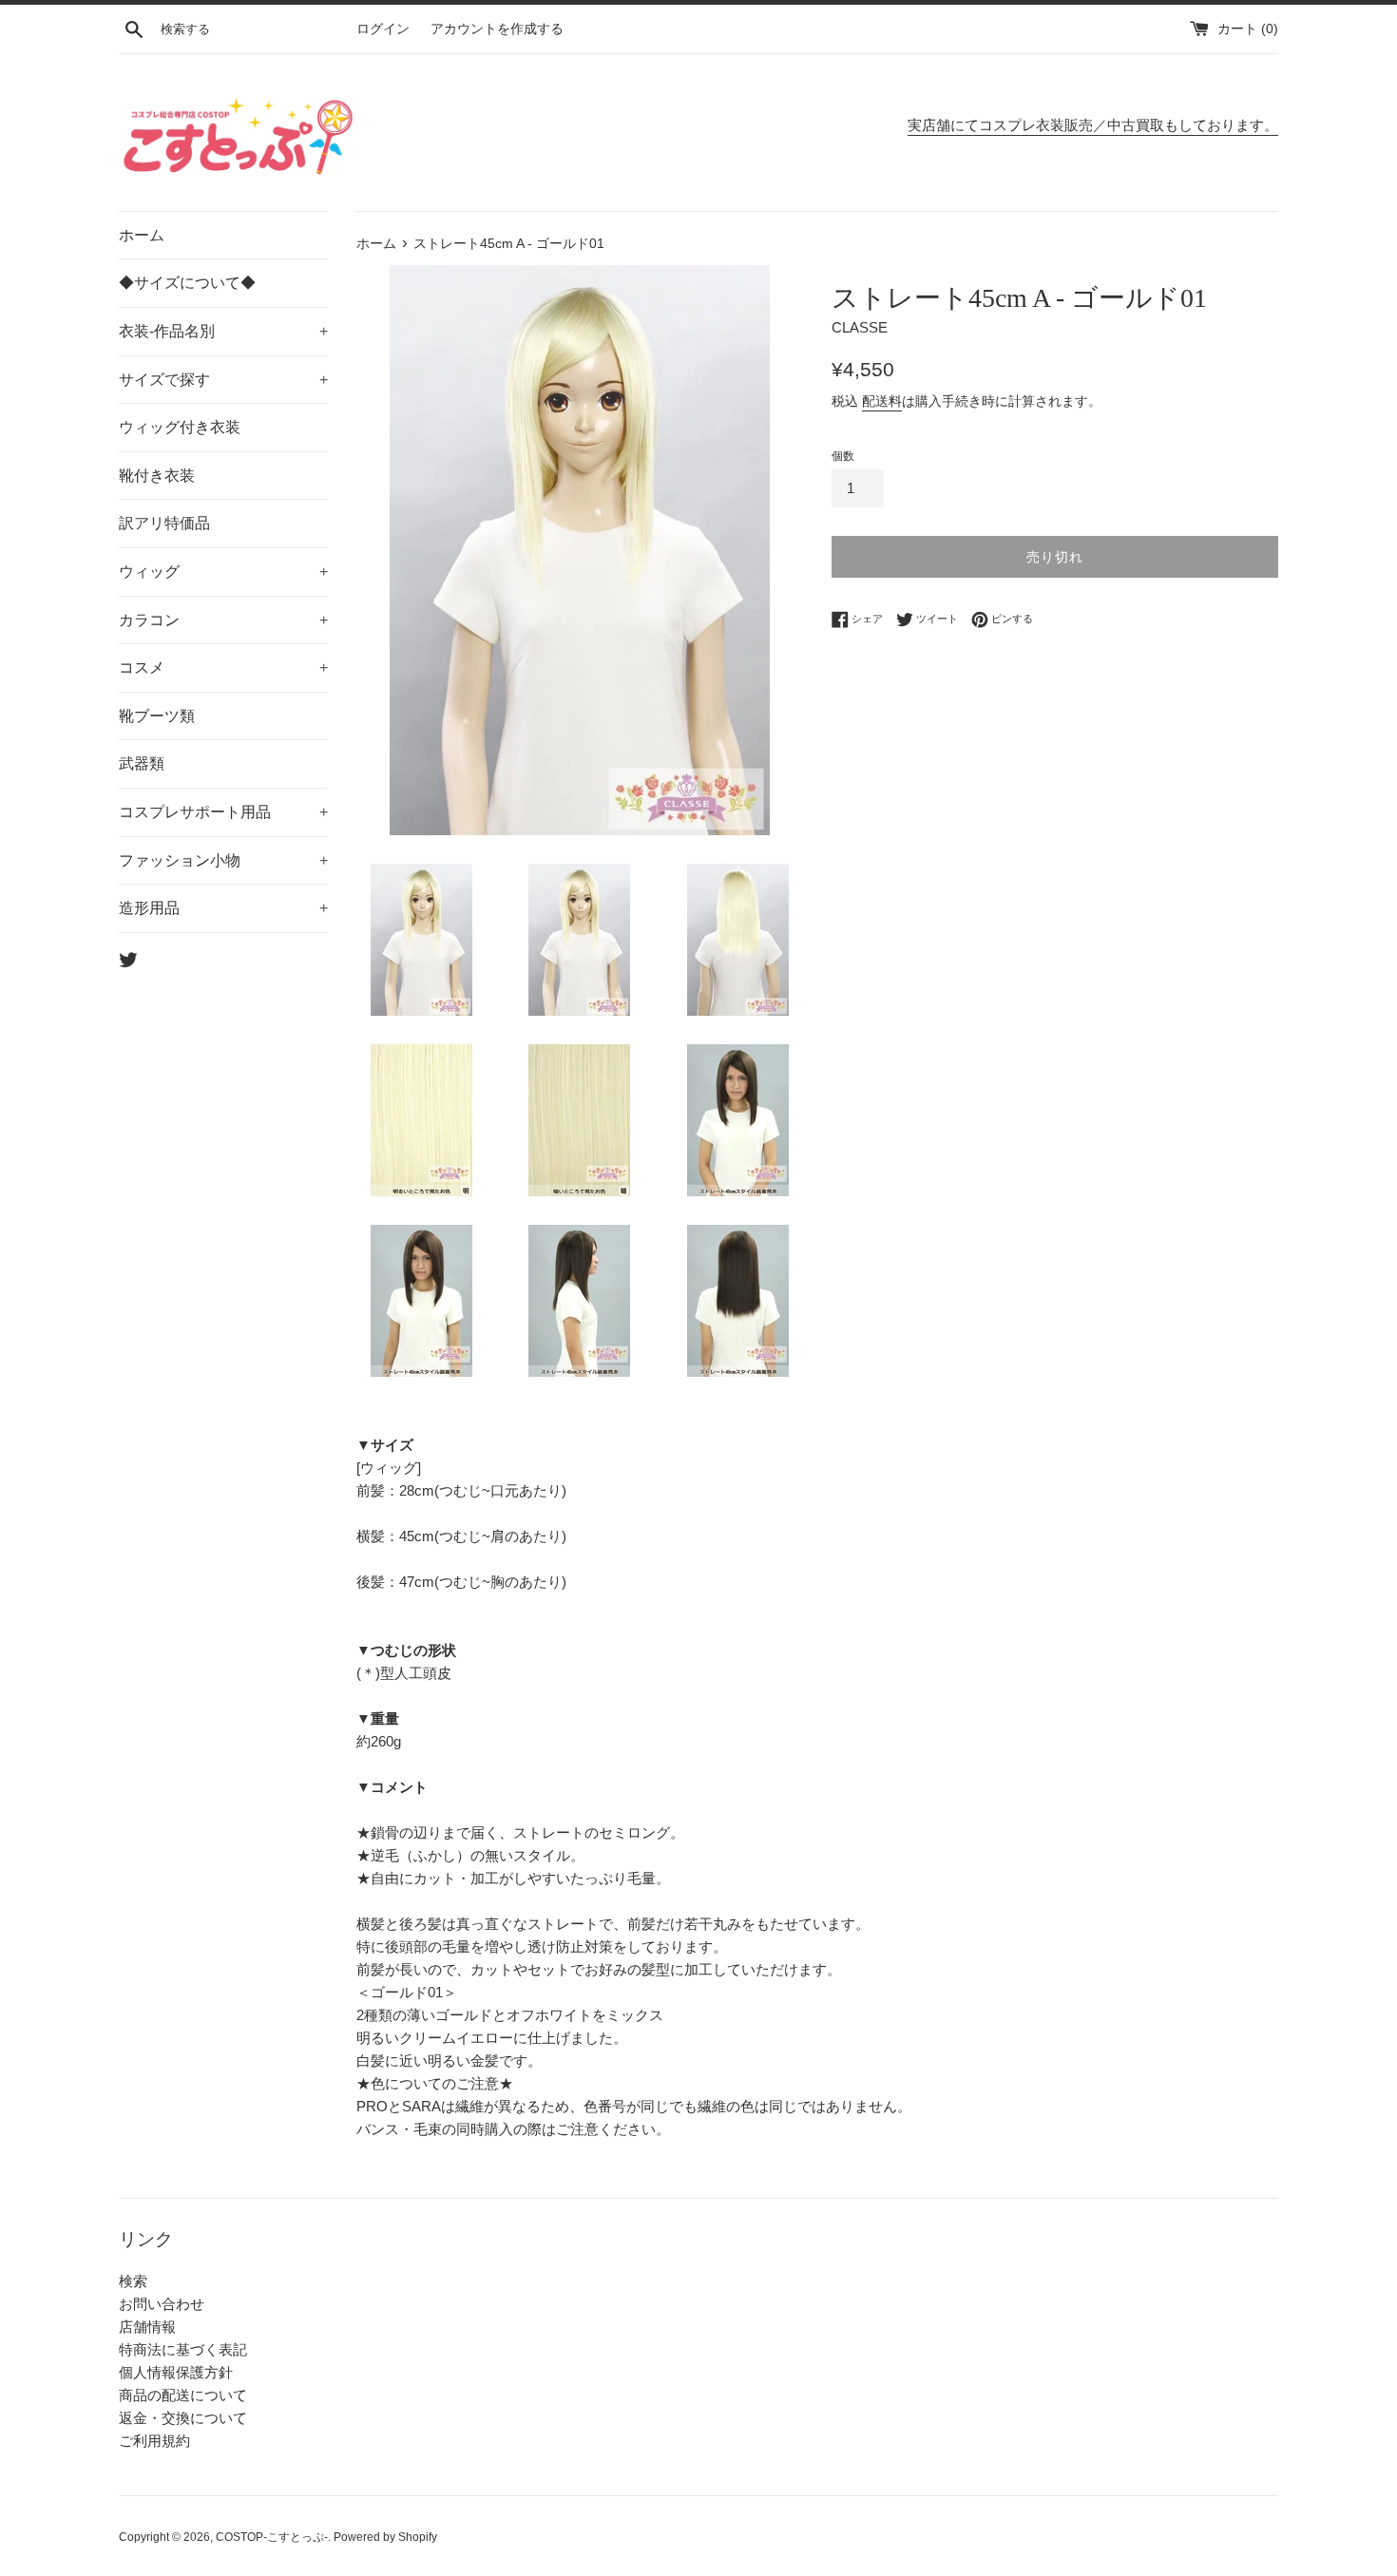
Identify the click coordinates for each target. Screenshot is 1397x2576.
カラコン (223, 620)
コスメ (223, 668)
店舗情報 (147, 2327)
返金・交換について (183, 2418)
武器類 (142, 763)
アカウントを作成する (497, 29)
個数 (843, 456)
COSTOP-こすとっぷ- (272, 2537)
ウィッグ (223, 572)
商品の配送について (183, 2395)
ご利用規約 (154, 2441)
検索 (133, 2281)
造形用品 (223, 908)
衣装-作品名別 (223, 331)
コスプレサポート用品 (223, 812)
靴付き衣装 (157, 476)
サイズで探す (223, 380)
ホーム (142, 235)
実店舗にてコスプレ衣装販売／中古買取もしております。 (1093, 125)
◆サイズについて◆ (187, 283)
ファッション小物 (223, 860)
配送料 (882, 401)
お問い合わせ (162, 2304)
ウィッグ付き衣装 (180, 427)
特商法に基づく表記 (183, 2349)
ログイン (383, 29)
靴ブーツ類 (157, 716)
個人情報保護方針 (176, 2372)
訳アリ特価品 (164, 523)
